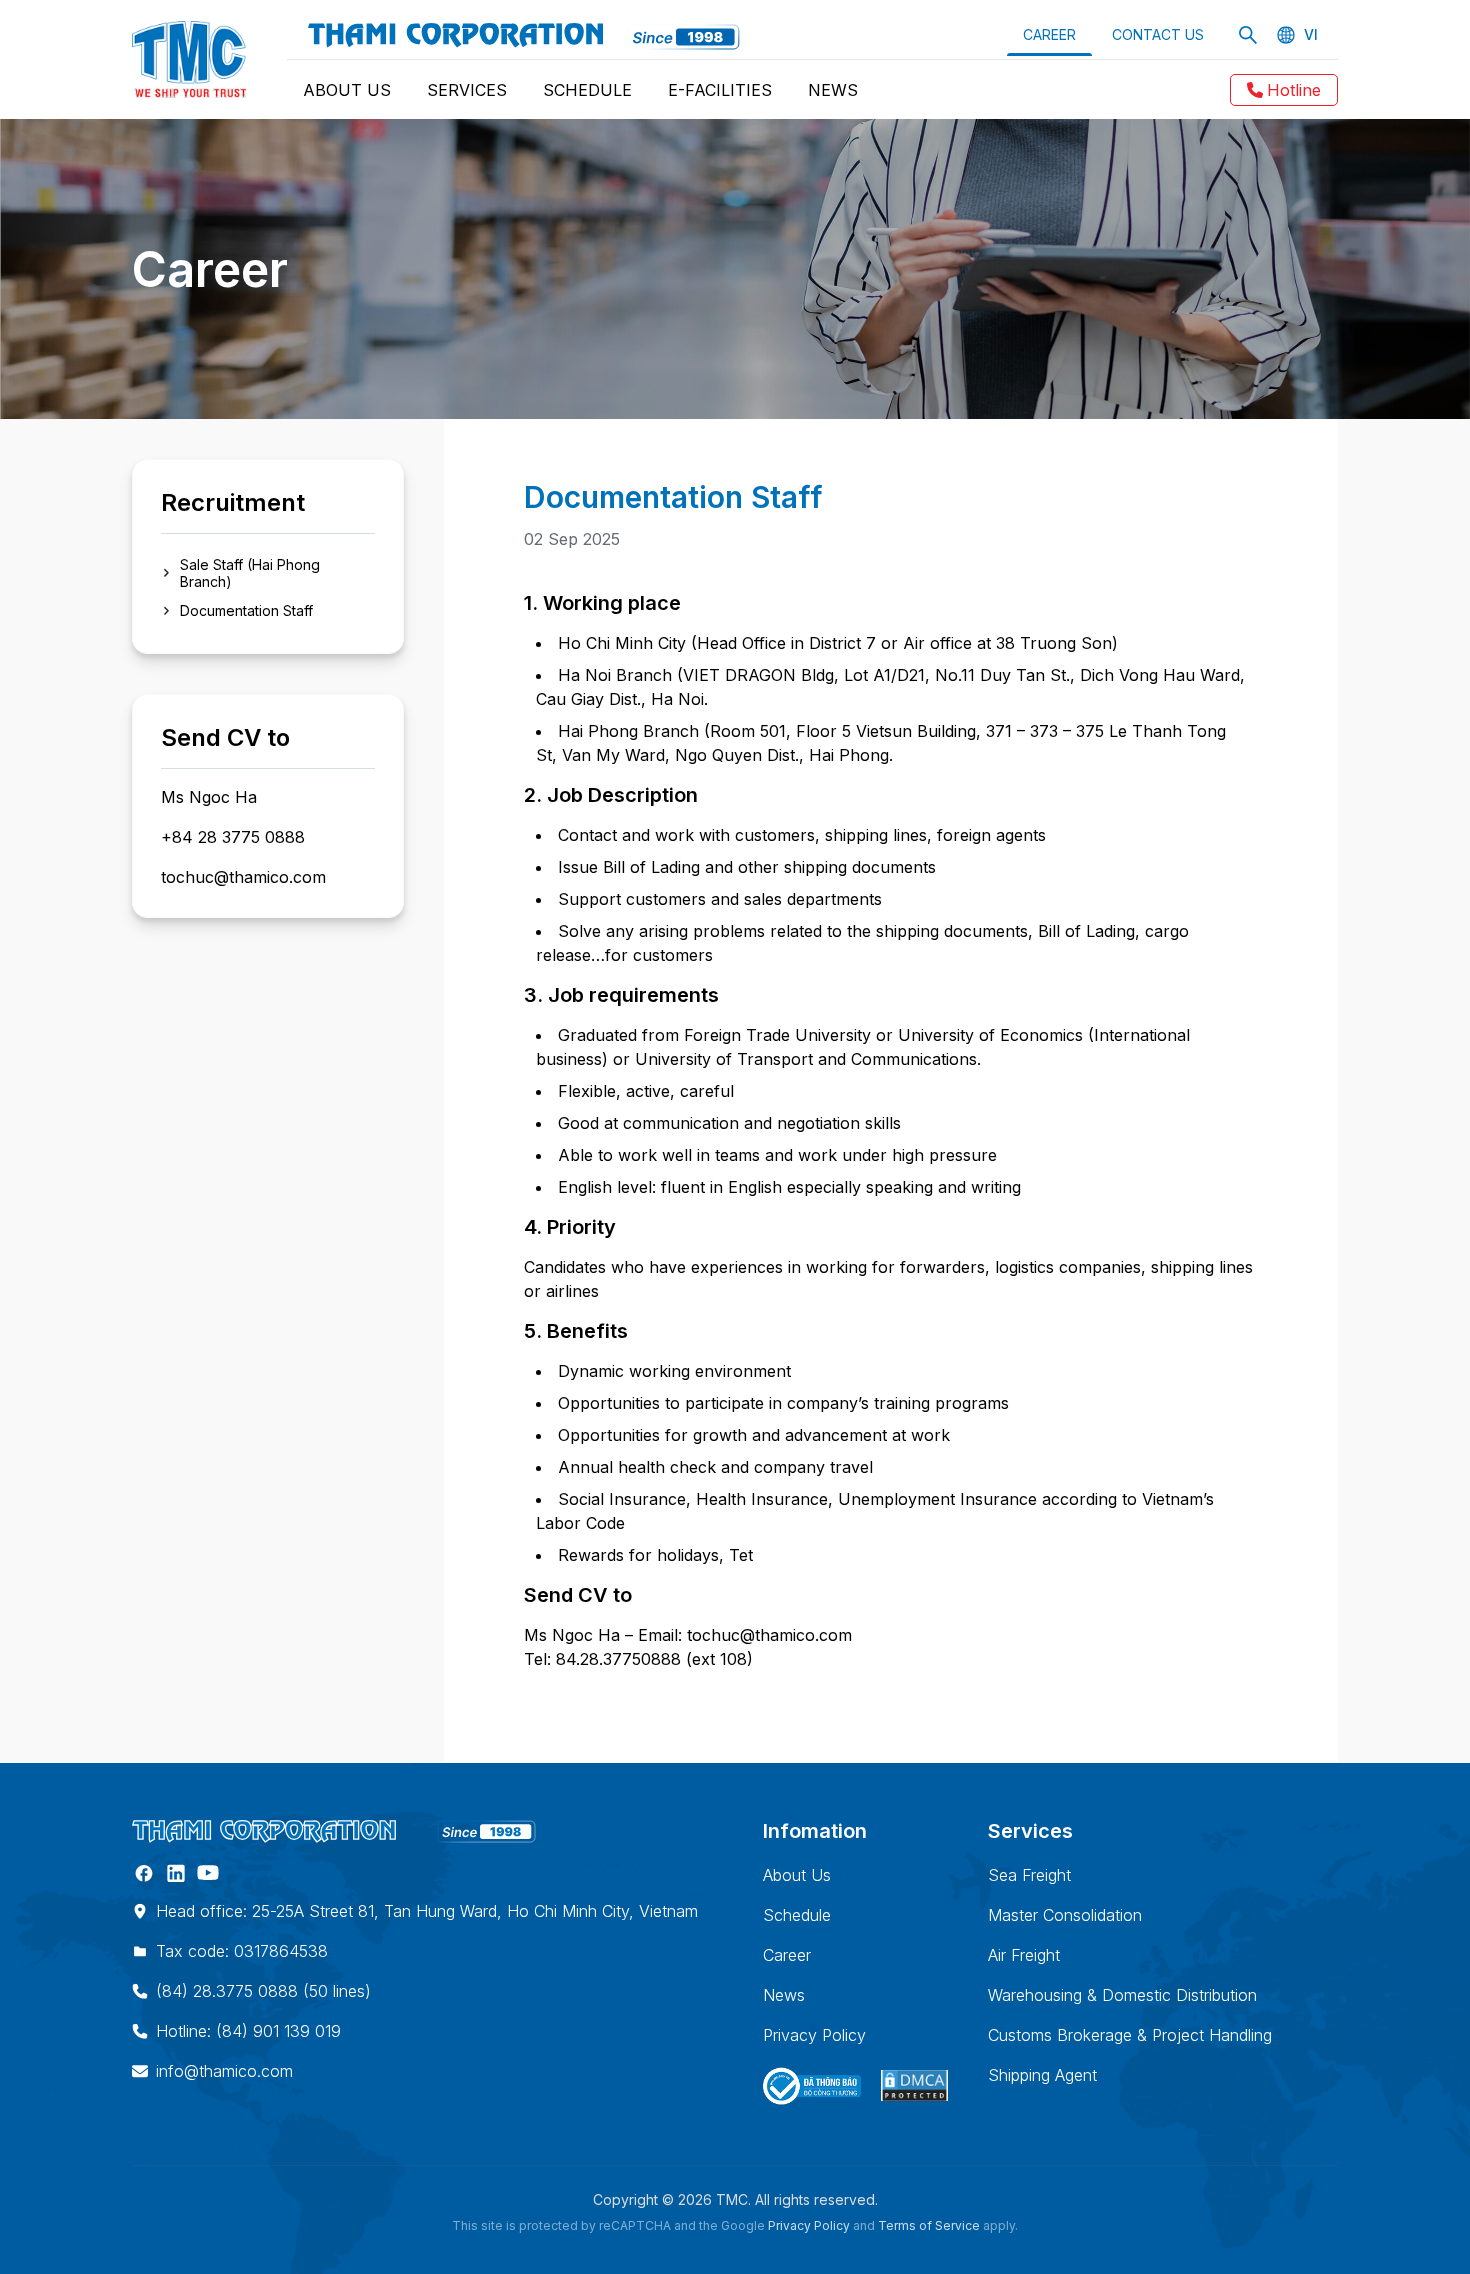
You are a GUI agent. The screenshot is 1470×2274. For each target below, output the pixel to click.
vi (1311, 35)
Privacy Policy (814, 2035)
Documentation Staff (246, 610)
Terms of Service (929, 2225)
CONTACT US (1158, 34)
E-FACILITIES (720, 90)
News (784, 1995)
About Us (797, 1875)
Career (787, 1955)
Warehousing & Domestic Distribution (1122, 1995)
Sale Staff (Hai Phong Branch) (250, 573)
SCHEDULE (587, 90)
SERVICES (467, 90)
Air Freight (1024, 1955)
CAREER (1049, 34)
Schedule (797, 1915)
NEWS (833, 90)
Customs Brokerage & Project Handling (1130, 2035)
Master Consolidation (1065, 1915)
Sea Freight (1029, 1875)
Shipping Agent (1042, 2075)
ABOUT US (347, 90)
